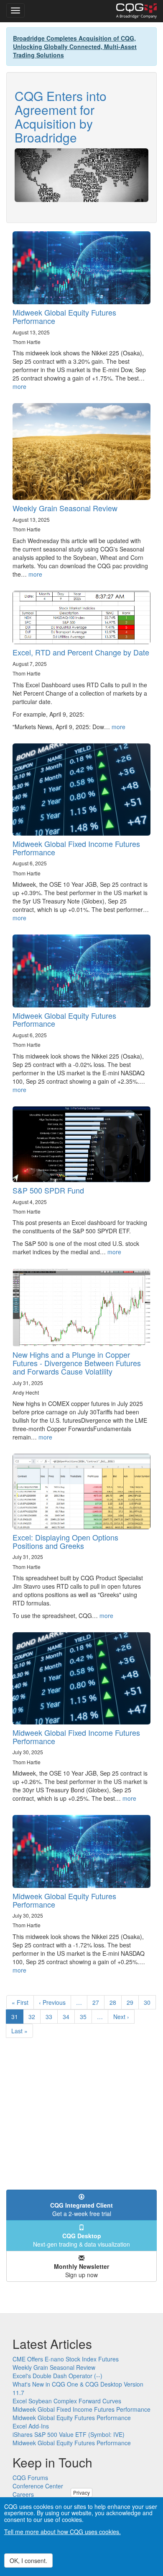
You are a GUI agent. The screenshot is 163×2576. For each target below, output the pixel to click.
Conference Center (38, 2486)
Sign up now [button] (81, 2271)
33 (52, 2017)
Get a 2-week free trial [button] (81, 2209)
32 (34, 2017)
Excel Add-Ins (31, 2426)
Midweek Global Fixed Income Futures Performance (76, 848)
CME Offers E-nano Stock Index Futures (66, 2359)
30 (150, 2002)
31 (17, 2018)
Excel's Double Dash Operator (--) (57, 2376)
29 (133, 2002)
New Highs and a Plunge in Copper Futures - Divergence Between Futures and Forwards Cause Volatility (77, 1363)
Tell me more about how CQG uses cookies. (62, 2532)
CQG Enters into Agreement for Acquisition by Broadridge (61, 117)
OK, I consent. (28, 2560)
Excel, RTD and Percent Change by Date (81, 652)
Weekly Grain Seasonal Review (65, 508)
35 (86, 2017)
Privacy (81, 2492)
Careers (23, 2494)
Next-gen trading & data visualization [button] (81, 2240)
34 (69, 2017)
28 (116, 2002)
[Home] (136, 11)
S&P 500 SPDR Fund (48, 1190)
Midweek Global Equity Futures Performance (64, 316)
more (19, 386)
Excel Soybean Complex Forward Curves (67, 2401)
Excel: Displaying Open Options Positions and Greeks (65, 1541)
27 (98, 2002)
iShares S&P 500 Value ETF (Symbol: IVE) (69, 2434)
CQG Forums (30, 2478)
